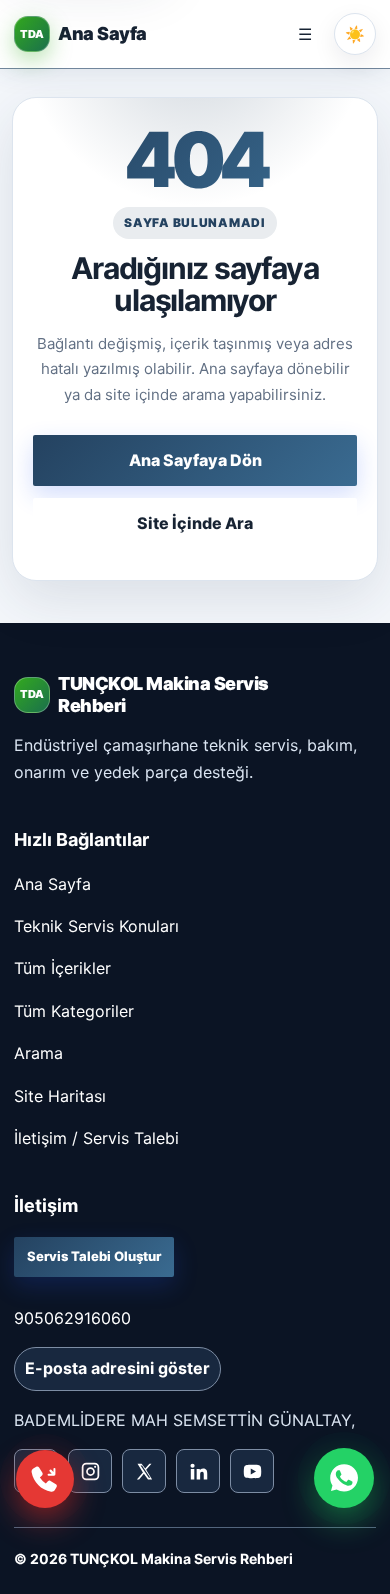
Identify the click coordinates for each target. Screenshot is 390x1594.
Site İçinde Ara (195, 523)
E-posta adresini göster (117, 1368)
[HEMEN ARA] (45, 1479)
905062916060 (72, 1318)
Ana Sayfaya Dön (195, 460)
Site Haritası (60, 1096)
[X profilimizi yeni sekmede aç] (144, 1471)
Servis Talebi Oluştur (94, 1256)
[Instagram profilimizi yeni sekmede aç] (90, 1471)
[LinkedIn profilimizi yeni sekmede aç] (198, 1471)
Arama (38, 1053)
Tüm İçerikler (62, 968)
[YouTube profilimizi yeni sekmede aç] (252, 1471)
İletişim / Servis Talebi (96, 1138)
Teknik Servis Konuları (96, 926)
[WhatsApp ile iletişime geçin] (344, 1478)
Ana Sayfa (52, 884)
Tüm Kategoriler (74, 1011)
